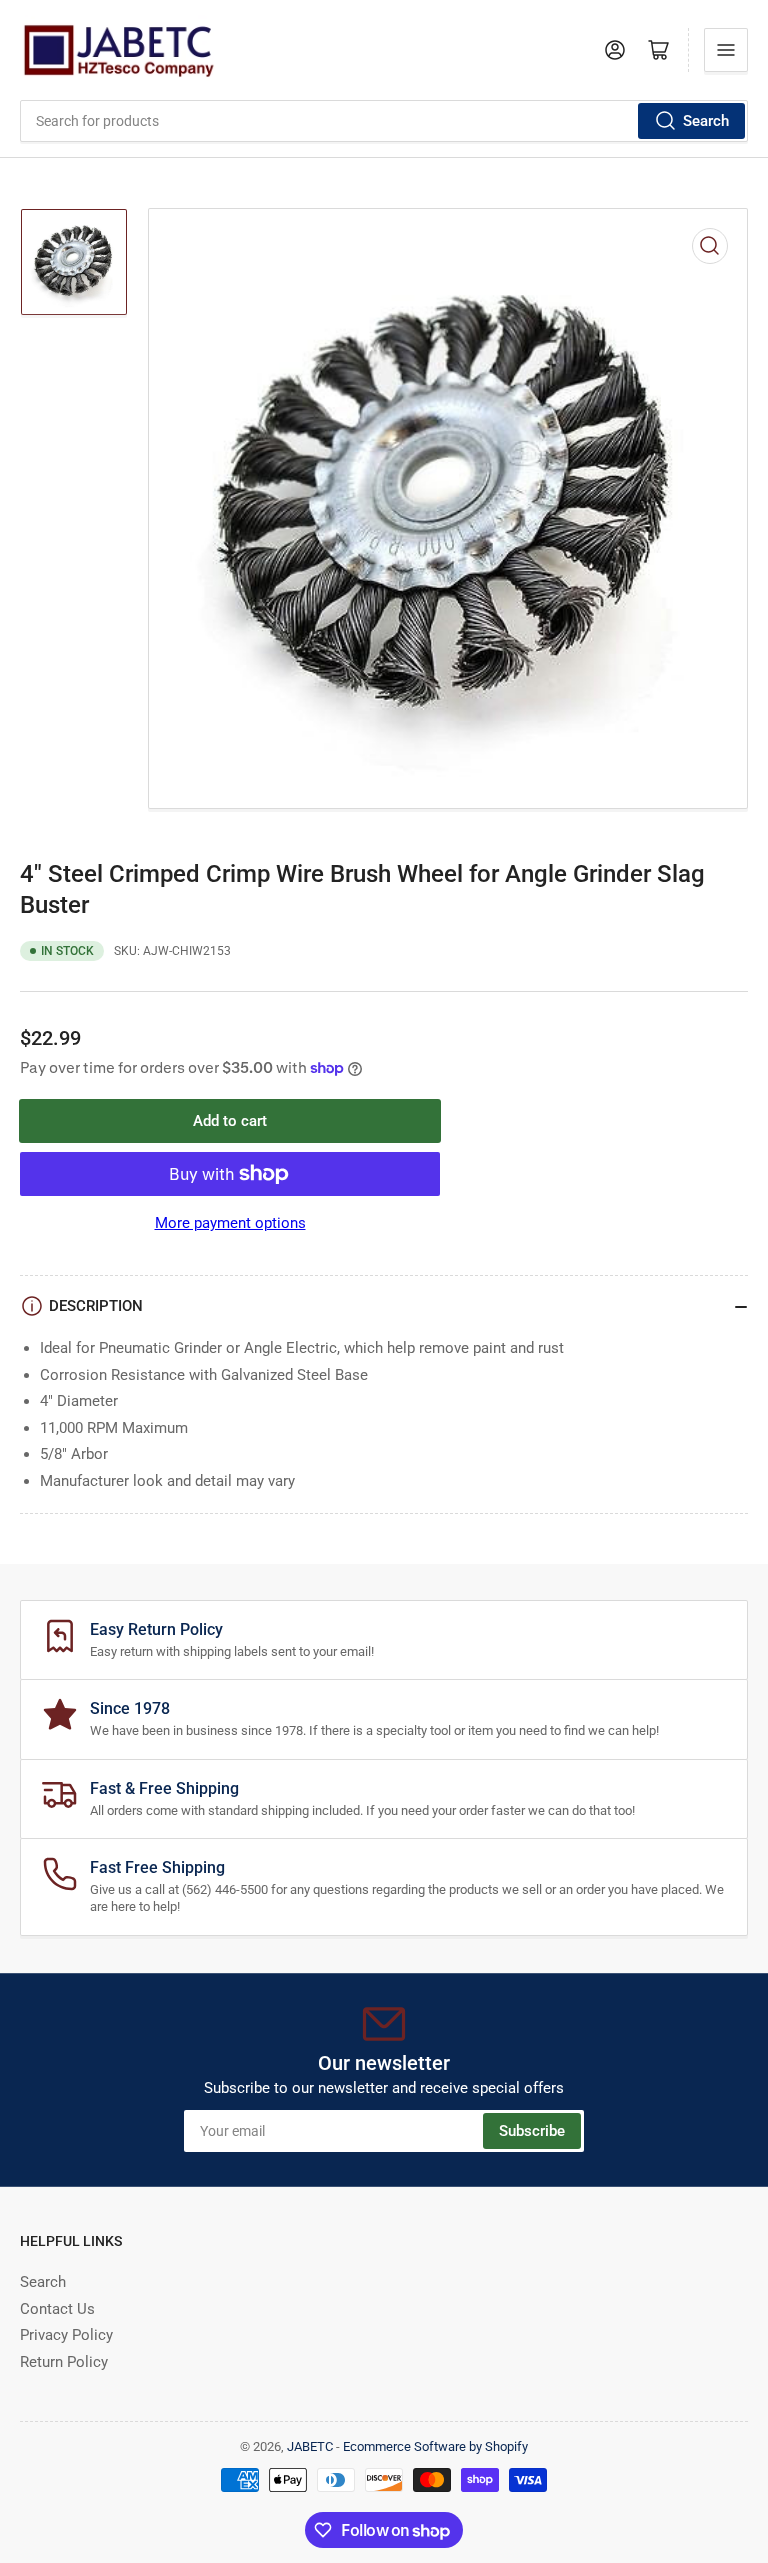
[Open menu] (726, 50)
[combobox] (384, 121)
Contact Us (57, 2309)
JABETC (310, 2446)
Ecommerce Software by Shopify (435, 2446)
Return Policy (64, 2362)
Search (706, 121)
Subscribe (532, 2131)
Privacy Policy (66, 2335)
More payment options (230, 1223)
